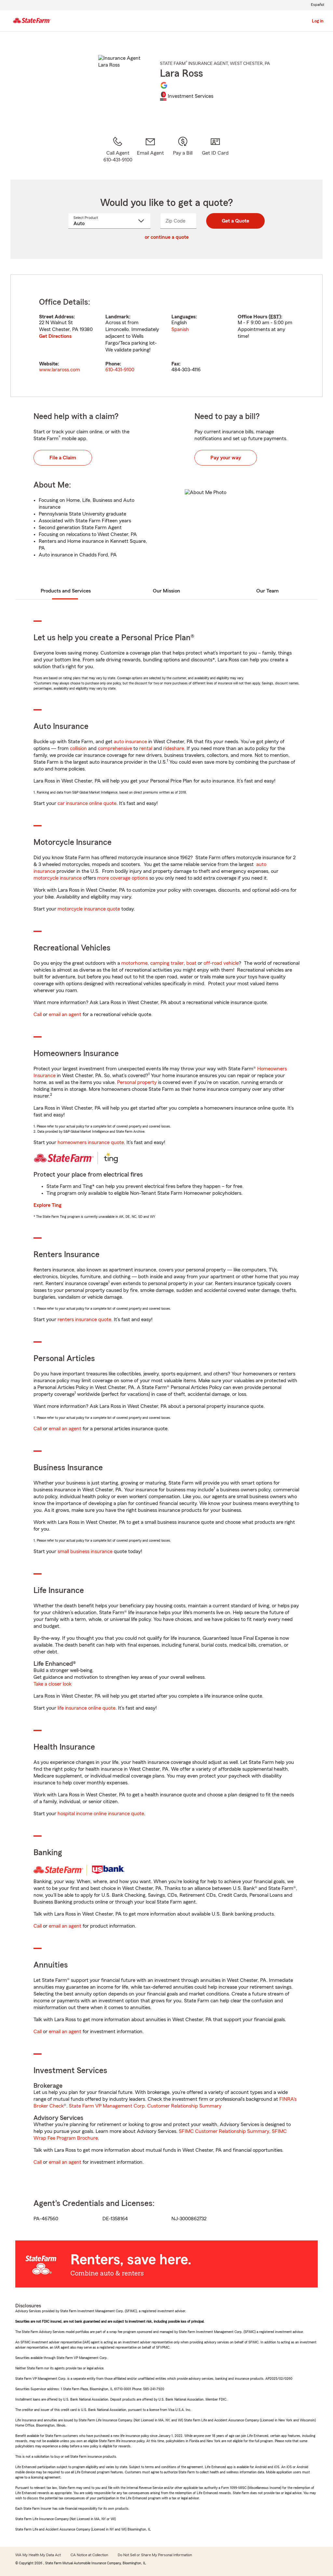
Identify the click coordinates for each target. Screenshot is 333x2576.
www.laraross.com (60, 370)
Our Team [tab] (267, 591)
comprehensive (115, 748)
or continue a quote (167, 237)
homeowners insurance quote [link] (91, 1142)
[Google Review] (164, 85)
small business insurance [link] (85, 1551)
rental (146, 748)
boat (191, 963)
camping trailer (167, 963)
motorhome (134, 963)
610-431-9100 (120, 370)
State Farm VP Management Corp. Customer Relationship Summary (145, 2106)
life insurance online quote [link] (87, 1708)
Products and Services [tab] (66, 591)
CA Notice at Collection (89, 2555)
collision (78, 748)
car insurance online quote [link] (87, 803)
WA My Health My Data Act (38, 2555)
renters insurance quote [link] (84, 1320)
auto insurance (130, 742)
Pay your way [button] (226, 458)
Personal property (137, 1082)
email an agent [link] (65, 1014)
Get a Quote (235, 221)
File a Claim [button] (63, 458)
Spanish (180, 329)
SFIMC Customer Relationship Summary (224, 2131)
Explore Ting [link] (47, 1205)
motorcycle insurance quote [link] (89, 909)
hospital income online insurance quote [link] (101, 1814)
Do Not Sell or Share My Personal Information (155, 2555)
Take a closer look (53, 1684)
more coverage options (123, 878)
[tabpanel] (166, 336)
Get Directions (55, 336)
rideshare (174, 748)
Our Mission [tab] (166, 591)
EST (275, 317)
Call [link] (38, 1014)
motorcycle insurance (58, 878)
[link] (150, 150)
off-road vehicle (221, 963)
